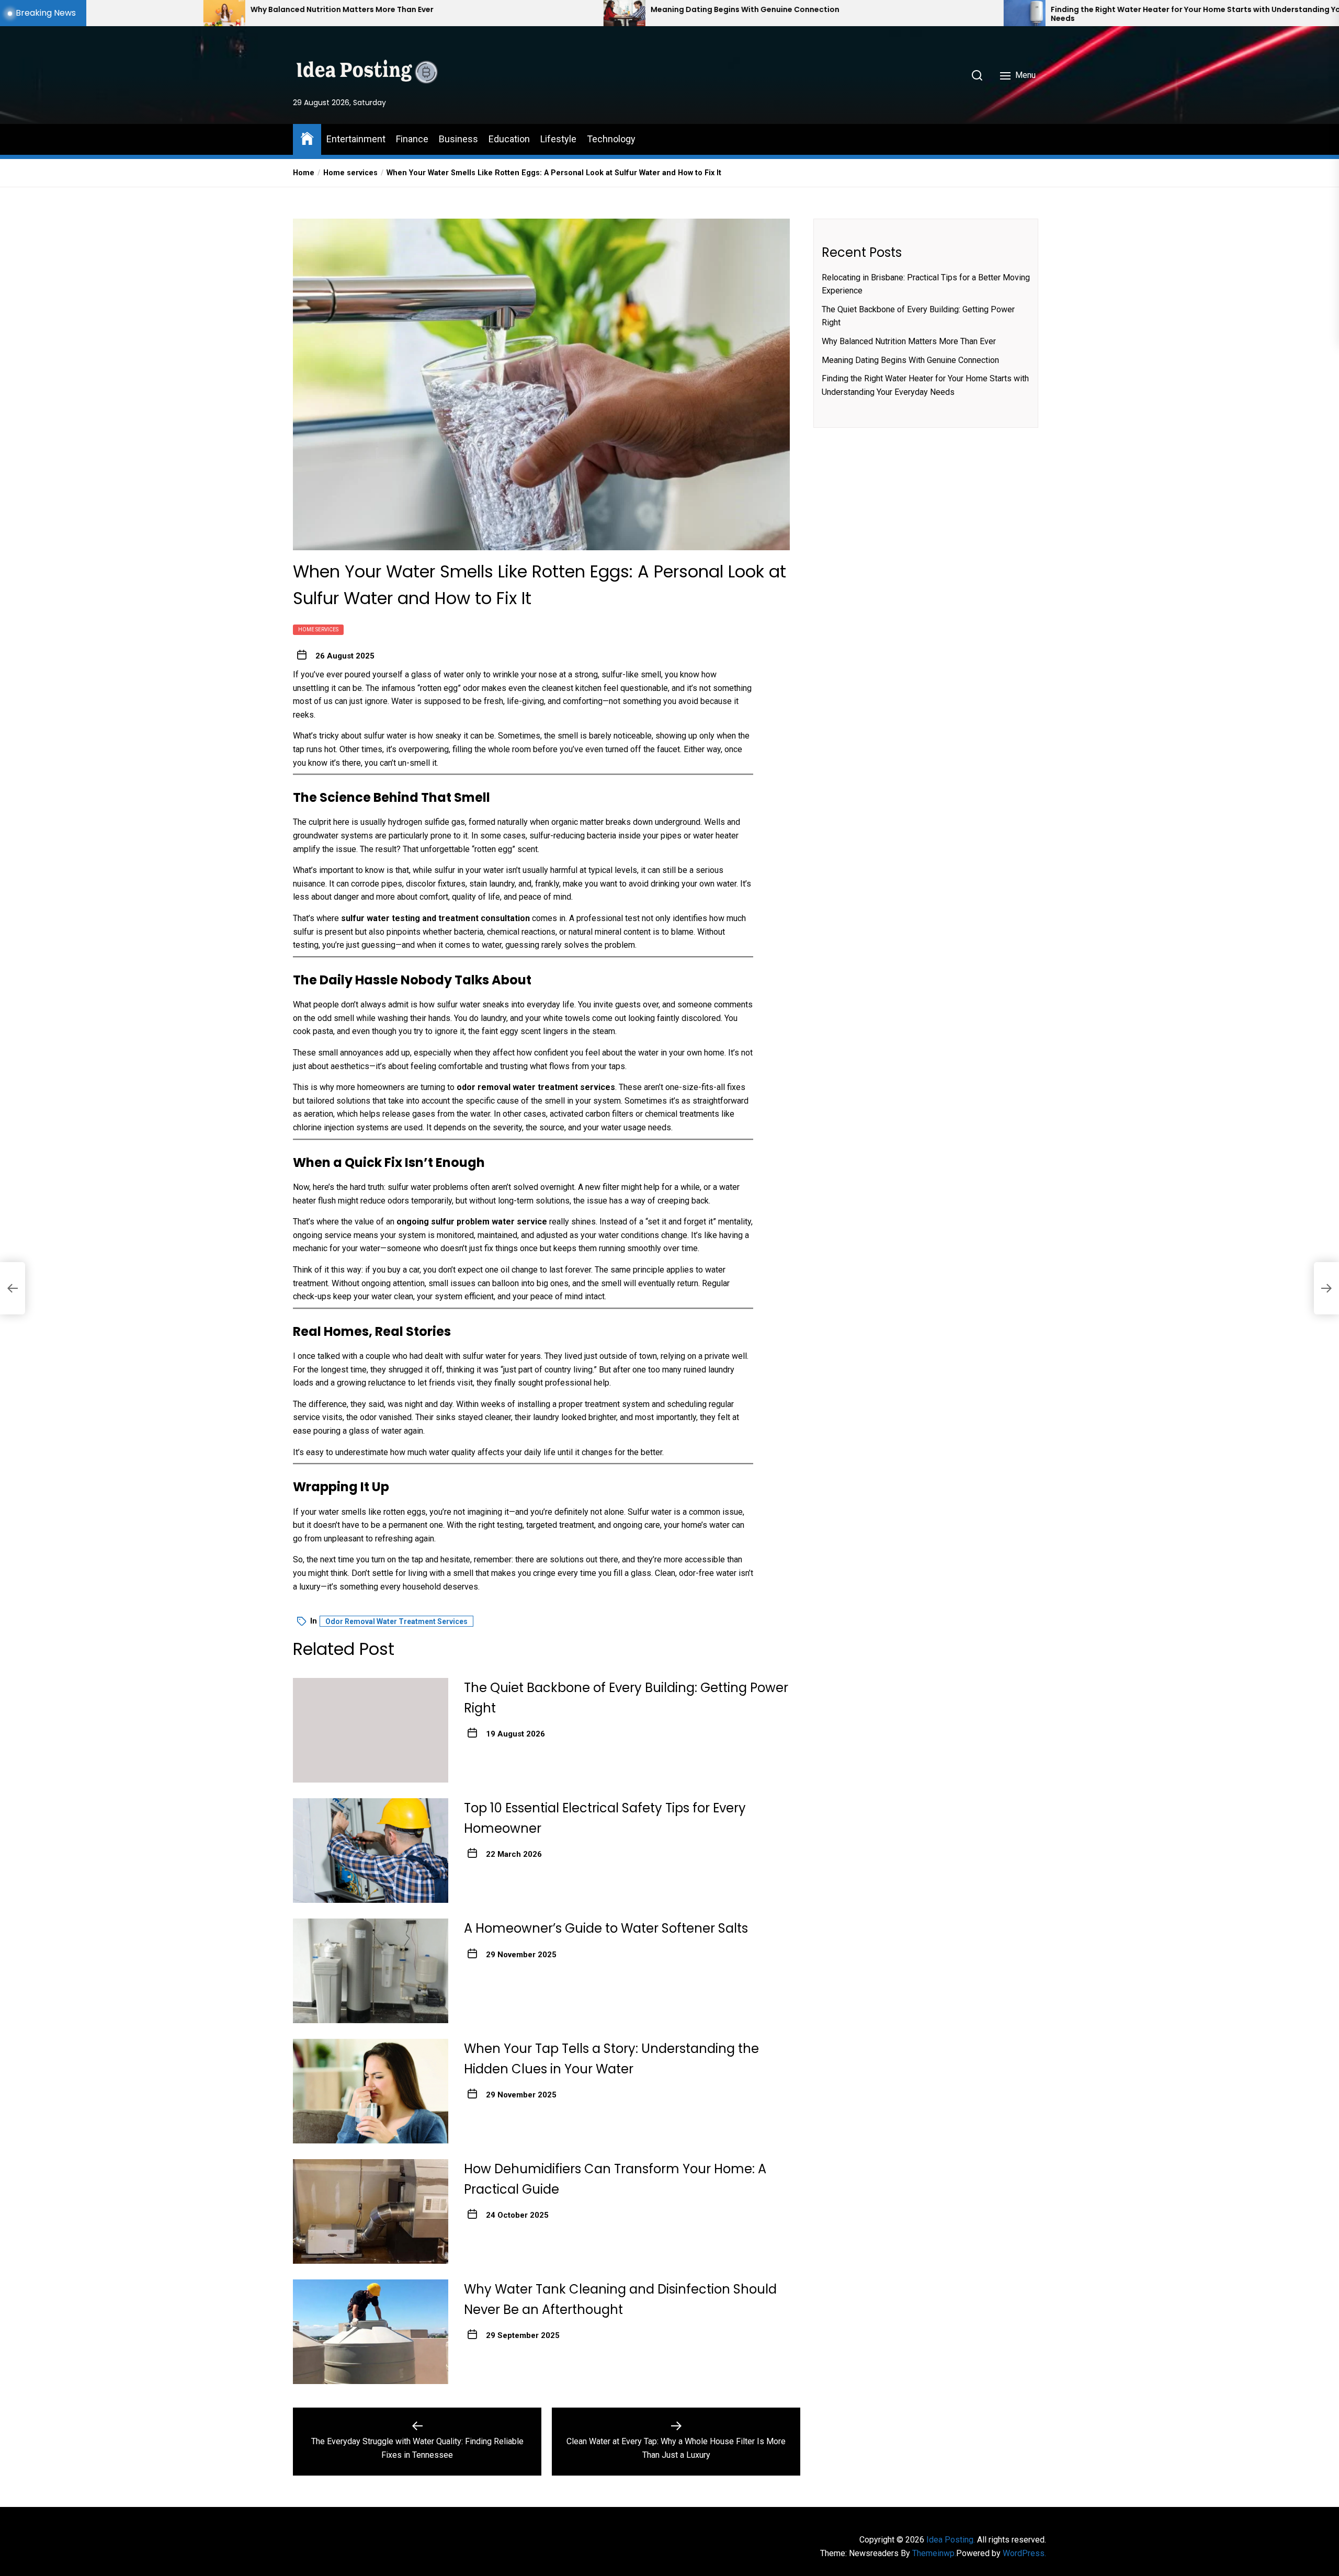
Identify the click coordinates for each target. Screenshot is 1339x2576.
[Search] (977, 75)
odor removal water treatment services (536, 1087)
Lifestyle (558, 139)
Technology (611, 139)
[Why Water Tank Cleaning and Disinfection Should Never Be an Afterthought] (371, 2332)
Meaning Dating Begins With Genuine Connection (427, 10)
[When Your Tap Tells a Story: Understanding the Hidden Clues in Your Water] (371, 2091)
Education (509, 139)
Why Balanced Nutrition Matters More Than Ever (909, 341)
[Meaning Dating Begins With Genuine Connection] (307, 13)
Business (458, 139)
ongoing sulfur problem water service (472, 1222)
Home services (318, 629)
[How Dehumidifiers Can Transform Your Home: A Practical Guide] (371, 2211)
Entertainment (356, 139)
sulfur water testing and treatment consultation (435, 918)
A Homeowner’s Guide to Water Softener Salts (606, 1928)
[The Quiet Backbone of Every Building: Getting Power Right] (371, 1730)
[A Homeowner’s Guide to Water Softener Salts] (371, 1971)
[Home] (307, 138)
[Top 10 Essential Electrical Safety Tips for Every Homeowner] (371, 1851)
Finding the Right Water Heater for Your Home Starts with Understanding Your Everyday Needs (900, 14)
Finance (412, 139)
